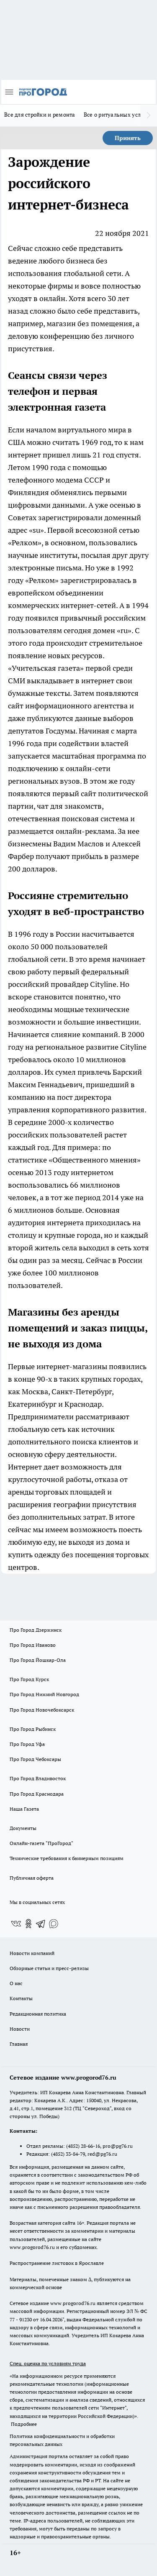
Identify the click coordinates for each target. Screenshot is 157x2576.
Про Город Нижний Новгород (44, 1694)
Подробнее (24, 2424)
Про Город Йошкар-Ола (38, 1660)
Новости (20, 2029)
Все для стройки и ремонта (40, 115)
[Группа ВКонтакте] (16, 1924)
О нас (16, 1983)
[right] (149, 115)
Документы (23, 1828)
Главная (19, 2044)
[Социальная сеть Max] (54, 1924)
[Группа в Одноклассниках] (28, 1924)
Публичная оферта (32, 1878)
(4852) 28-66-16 (83, 2146)
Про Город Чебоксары (35, 1759)
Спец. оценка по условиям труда (48, 2363)
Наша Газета (24, 1809)
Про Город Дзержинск (36, 1630)
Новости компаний (32, 1953)
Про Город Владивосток (38, 1778)
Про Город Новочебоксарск (42, 1710)
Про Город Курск (29, 1679)
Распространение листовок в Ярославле (57, 2263)
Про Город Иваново (33, 1645)
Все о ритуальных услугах (118, 115)
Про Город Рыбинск (33, 1729)
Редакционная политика (38, 2014)
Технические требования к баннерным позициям (67, 1858)
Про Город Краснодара (37, 1794)
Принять (128, 138)
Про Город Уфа (27, 1744)
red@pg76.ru (102, 2154)
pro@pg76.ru (118, 2146)
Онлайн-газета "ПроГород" (41, 1843)
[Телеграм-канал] (41, 1924)
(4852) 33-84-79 (68, 2154)
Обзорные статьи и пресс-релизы (49, 1968)
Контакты (21, 1998)
